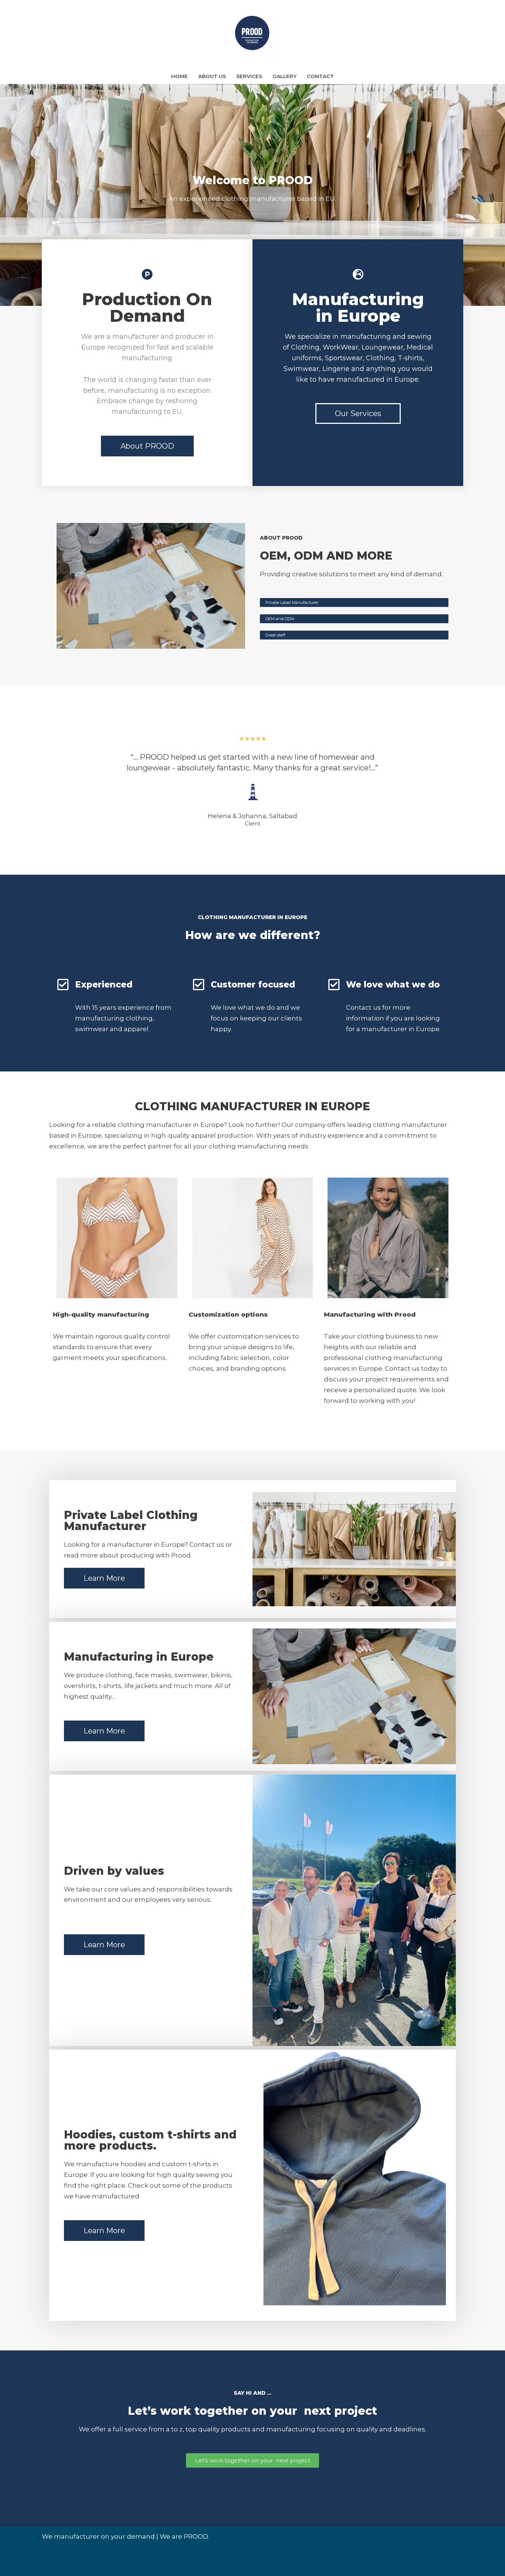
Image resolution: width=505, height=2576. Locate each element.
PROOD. (196, 2536)
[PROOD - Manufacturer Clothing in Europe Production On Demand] (253, 34)
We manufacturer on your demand (98, 2536)
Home (179, 76)
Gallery (284, 76)
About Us (212, 76)
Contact (320, 76)
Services (249, 76)
